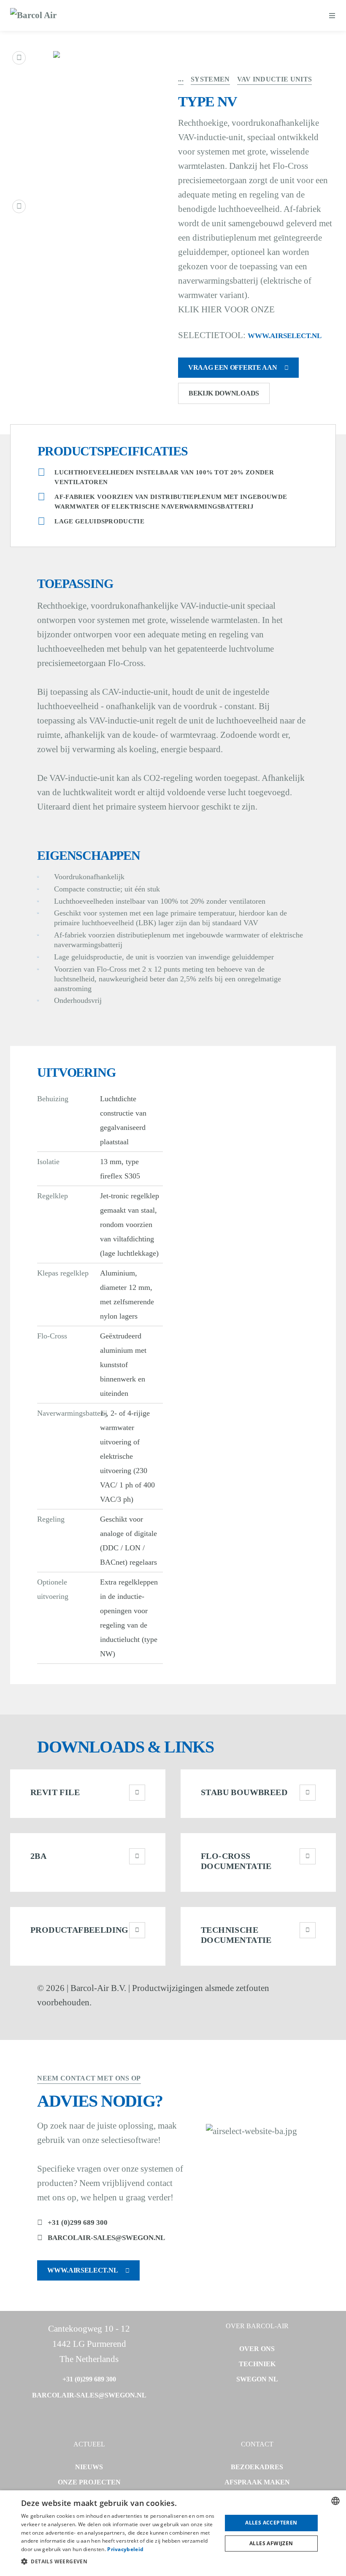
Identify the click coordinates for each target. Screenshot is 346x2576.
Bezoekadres (257, 2467)
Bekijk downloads (224, 393)
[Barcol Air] (33, 16)
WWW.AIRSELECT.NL (285, 336)
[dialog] (173, 2533)
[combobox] (335, 2501)
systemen (210, 79)
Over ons (257, 2349)
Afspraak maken (257, 2482)
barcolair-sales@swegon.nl (106, 2238)
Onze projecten (89, 2482)
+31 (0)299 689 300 (78, 2223)
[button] (119, 2562)
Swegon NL (257, 2379)
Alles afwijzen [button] (271, 2543)
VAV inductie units (275, 79)
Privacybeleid (125, 2549)
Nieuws (89, 2467)
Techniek (257, 2364)
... (181, 79)
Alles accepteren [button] (271, 2523)
